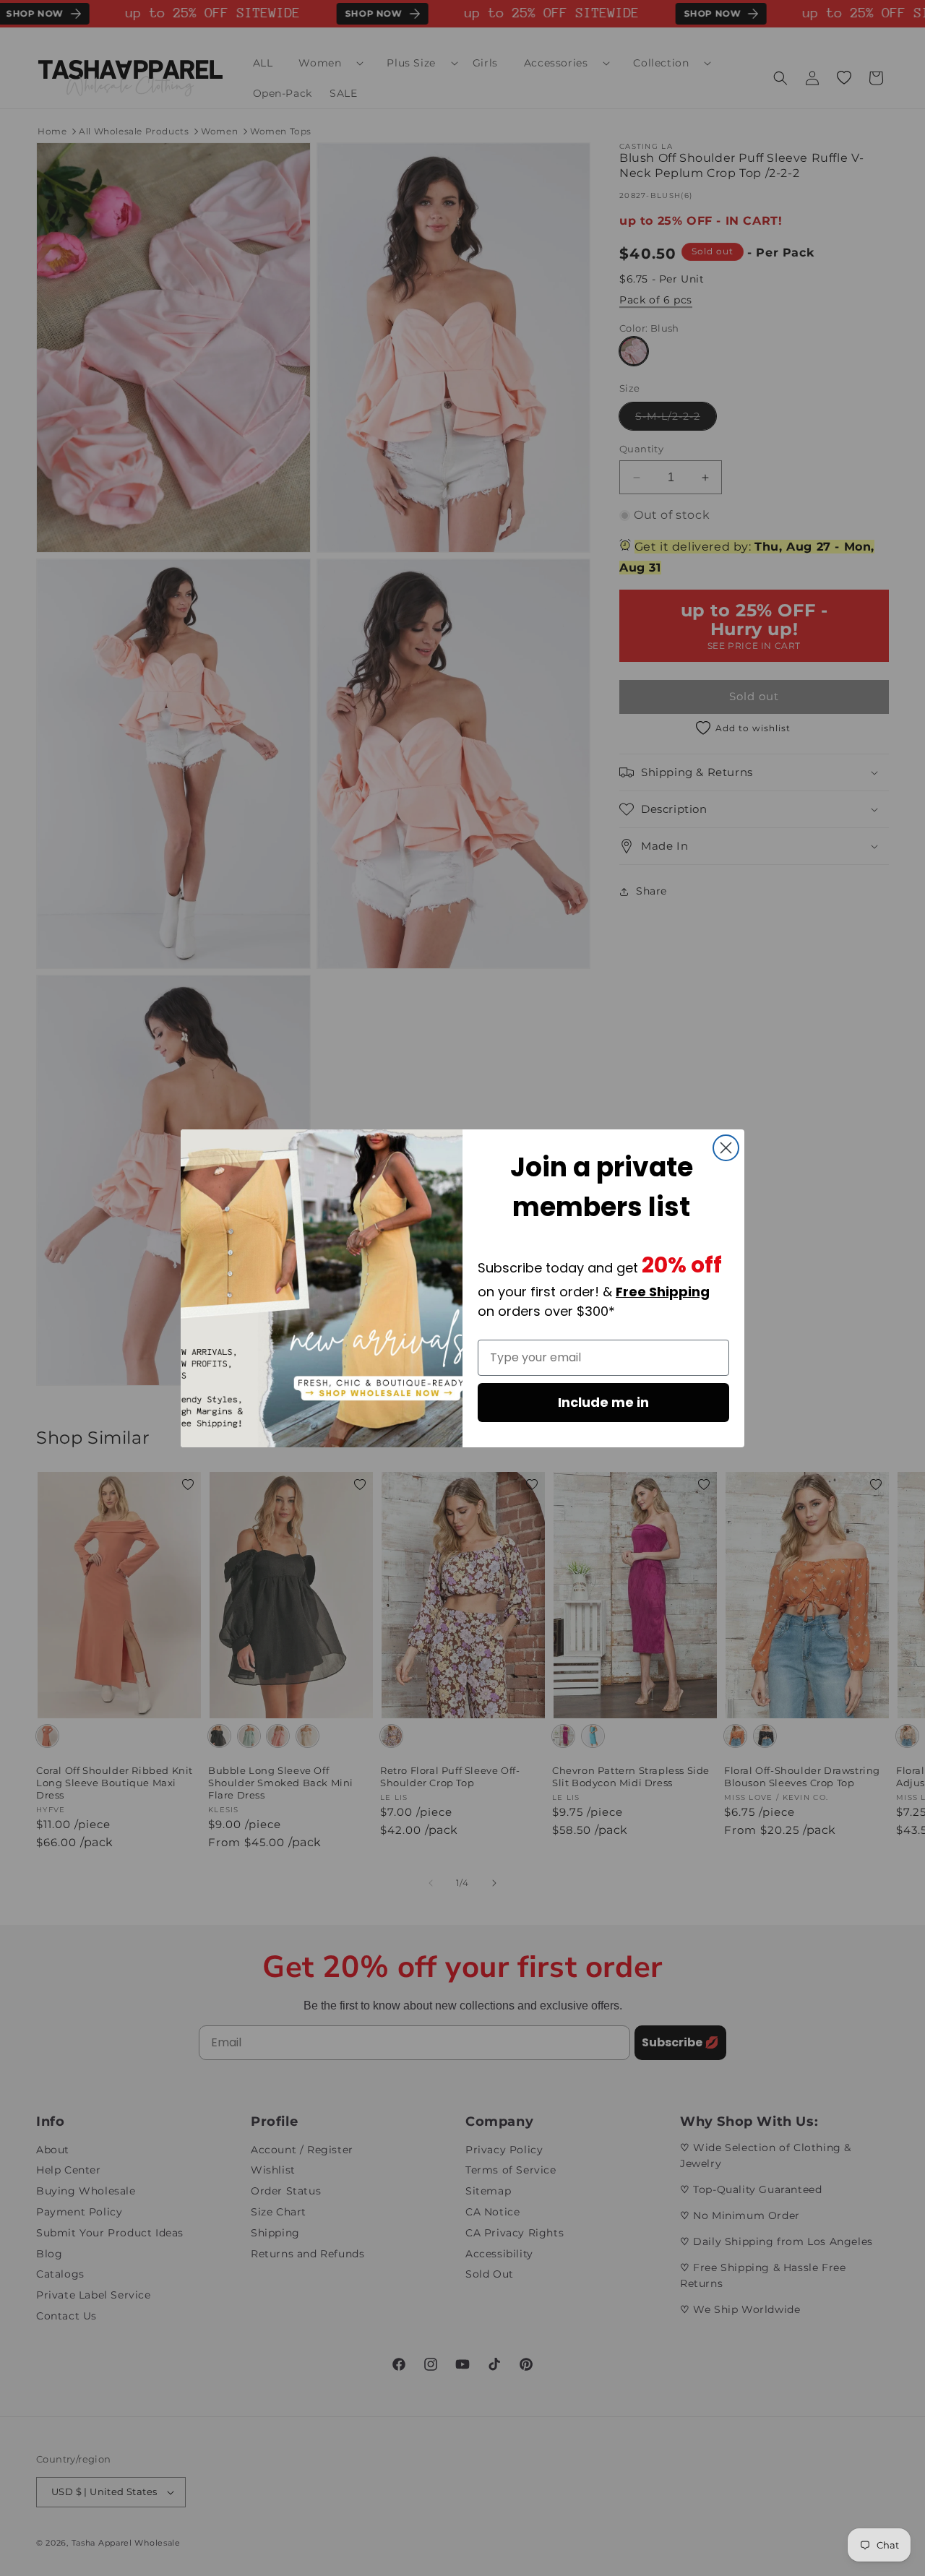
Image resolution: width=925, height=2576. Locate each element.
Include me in (603, 1402)
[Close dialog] (726, 1148)
